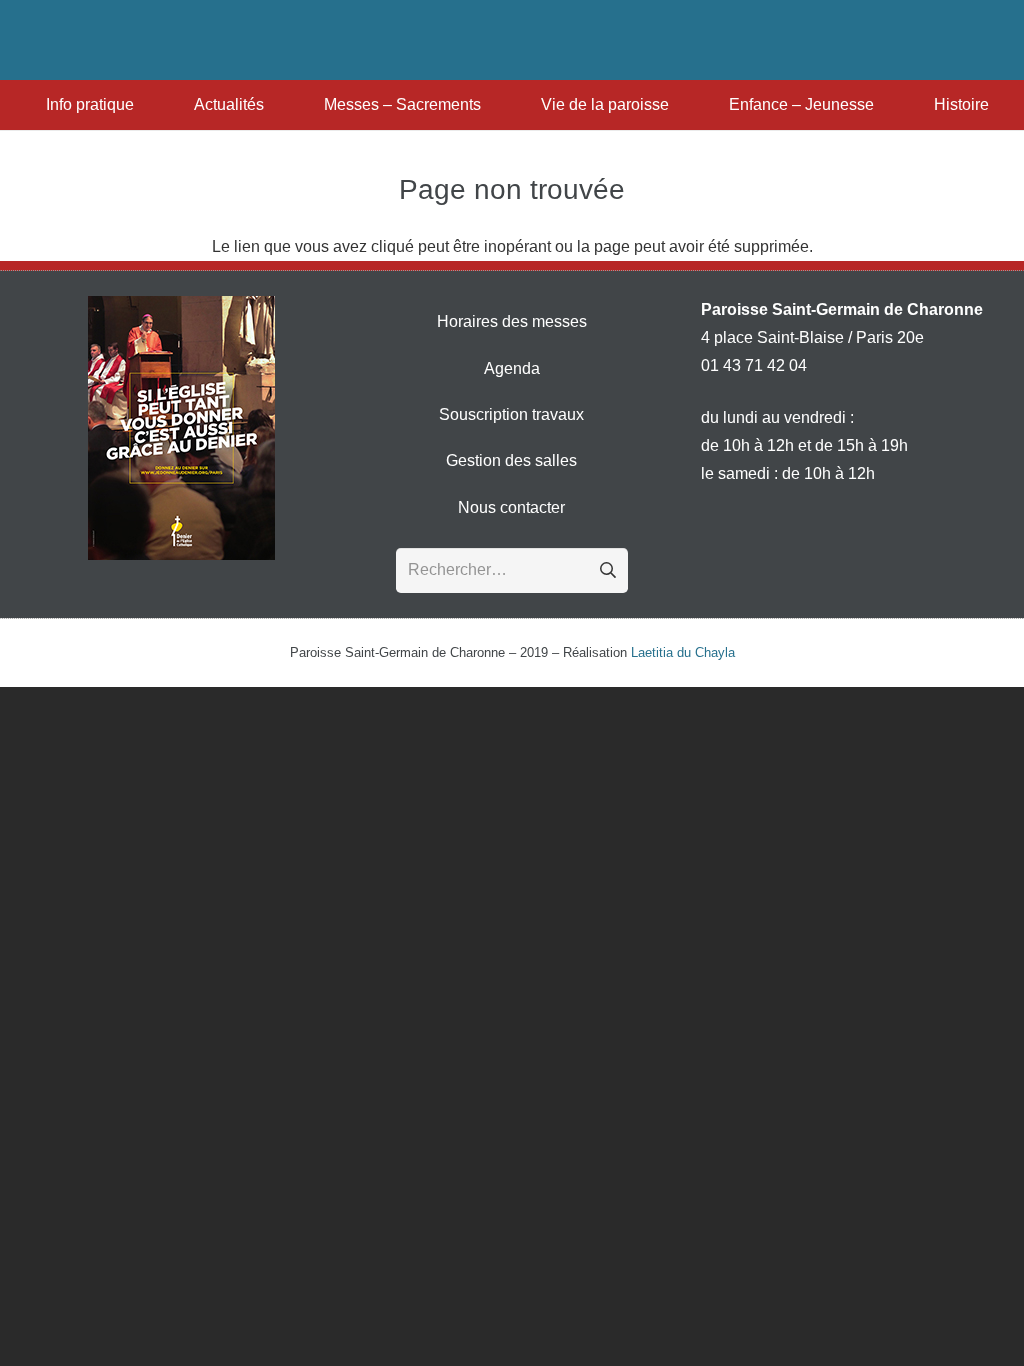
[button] (144, 105)
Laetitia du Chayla (683, 652)
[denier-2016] (181, 428)
